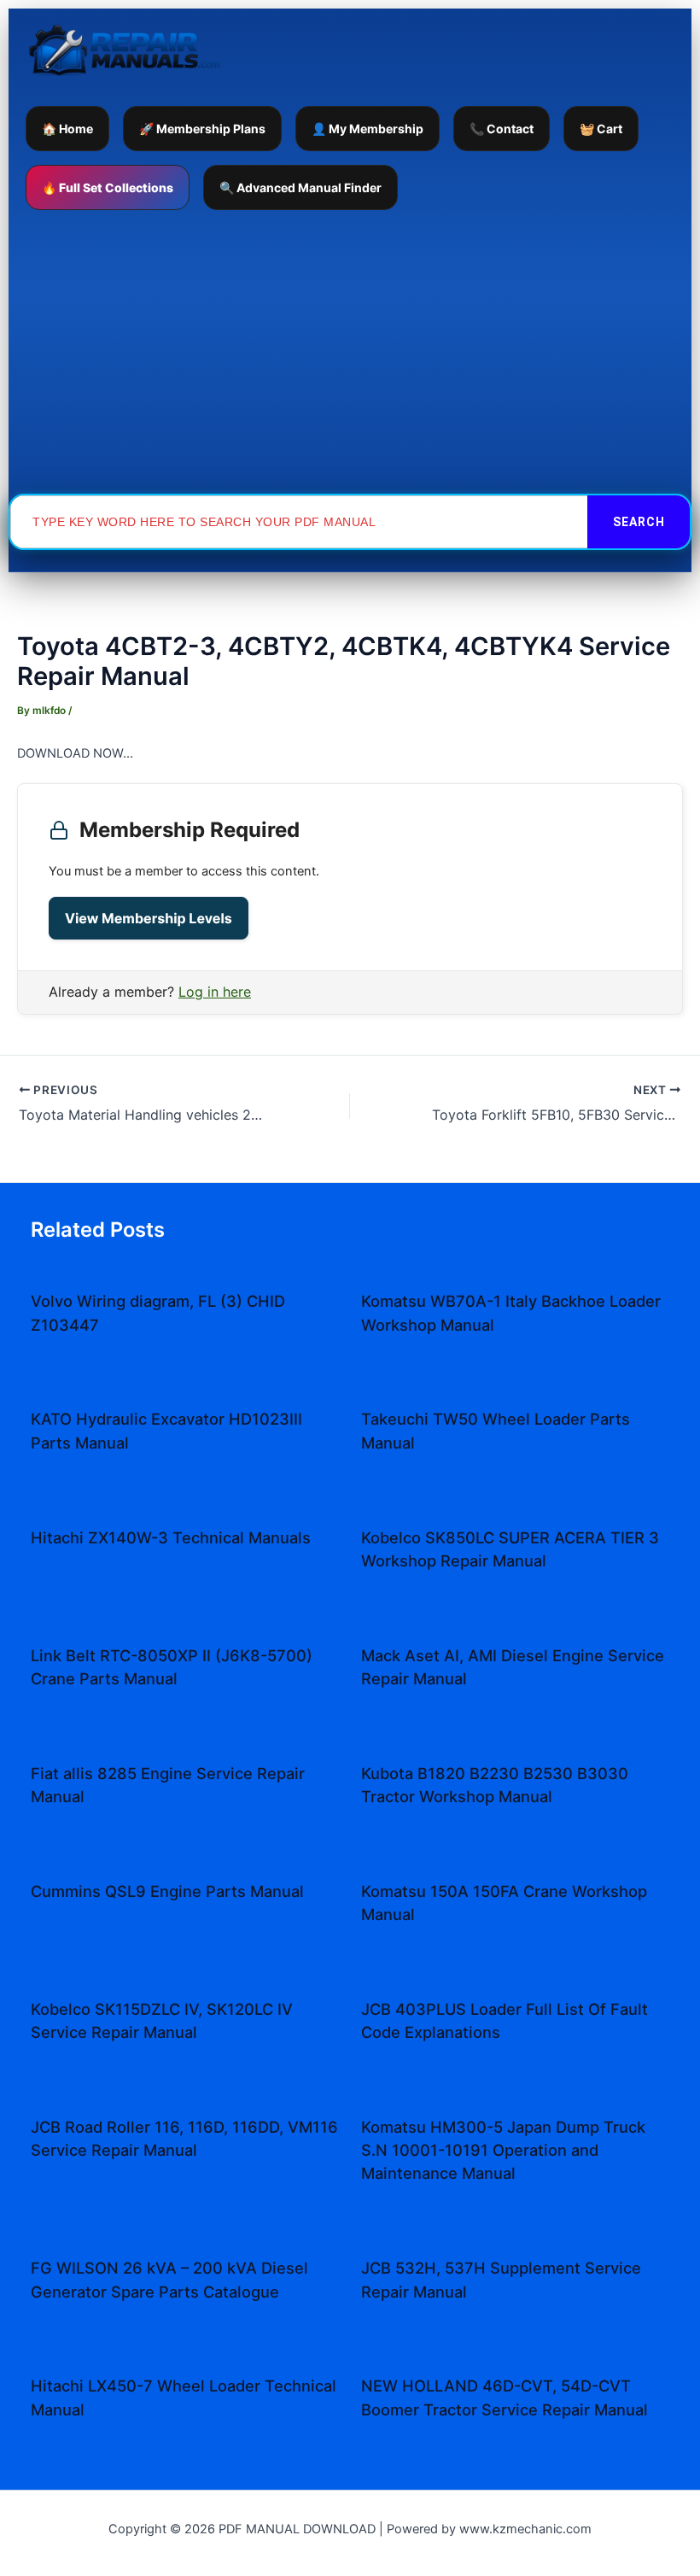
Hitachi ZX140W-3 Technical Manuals (171, 1537)
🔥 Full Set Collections (108, 187)
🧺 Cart (601, 129)
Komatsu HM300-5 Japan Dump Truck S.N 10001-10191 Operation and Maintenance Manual (503, 2150)
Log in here (215, 992)
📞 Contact (502, 129)
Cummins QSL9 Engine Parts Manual (167, 1891)
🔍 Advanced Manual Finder (300, 187)
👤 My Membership (367, 129)
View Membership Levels (149, 918)
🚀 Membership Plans (202, 129)
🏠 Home (67, 129)
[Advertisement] (350, 352)
